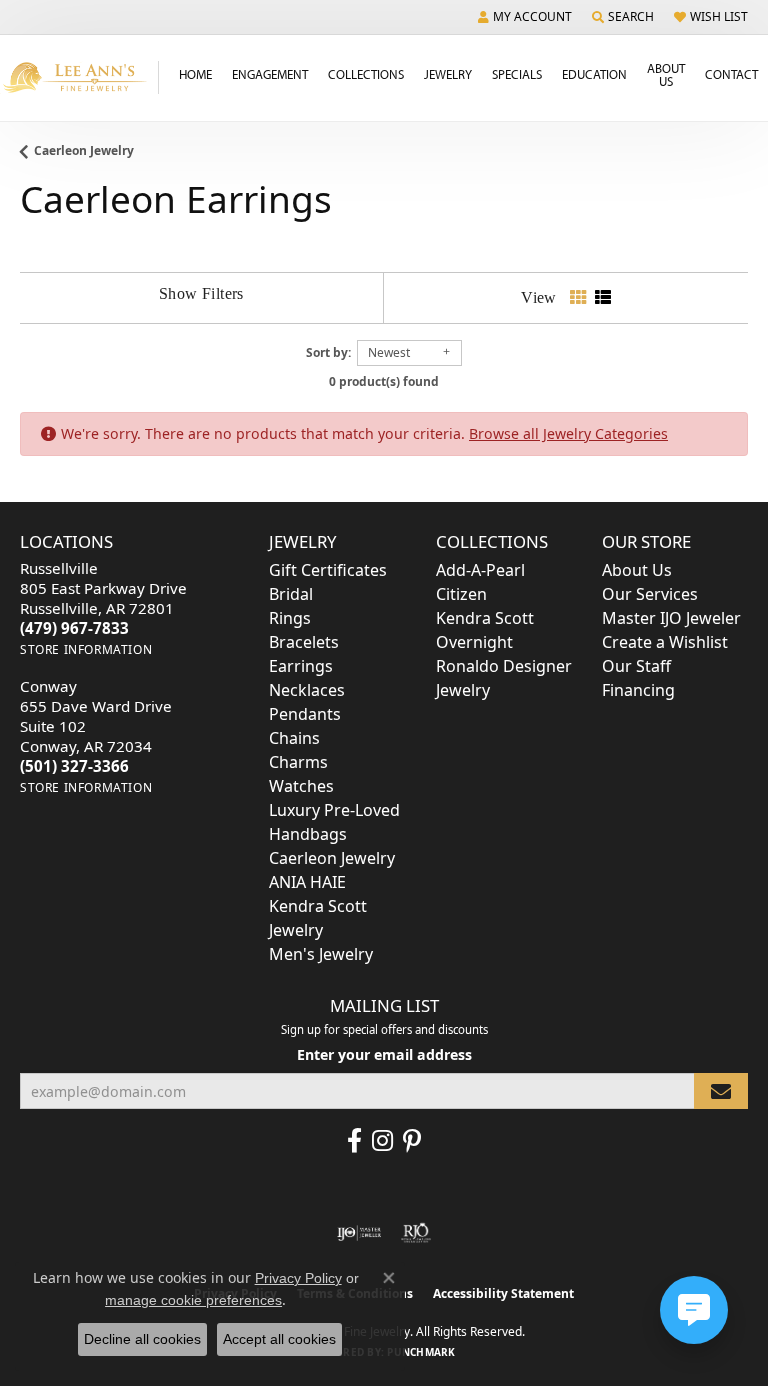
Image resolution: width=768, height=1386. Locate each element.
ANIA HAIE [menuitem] (307, 882)
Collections (366, 74)
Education (594, 74)
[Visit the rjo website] (416, 1233)
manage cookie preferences (193, 1300)
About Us (666, 74)
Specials (517, 74)
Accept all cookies (279, 1339)
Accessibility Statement (503, 1293)
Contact (731, 74)
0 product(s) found (384, 381)
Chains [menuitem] (294, 738)
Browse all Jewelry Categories (568, 433)
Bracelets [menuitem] (304, 642)
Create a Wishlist (665, 642)
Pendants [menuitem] (305, 714)
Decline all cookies (142, 1339)
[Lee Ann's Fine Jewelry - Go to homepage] (79, 77)
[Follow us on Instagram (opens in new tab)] (382, 1141)
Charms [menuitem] (298, 762)
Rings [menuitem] (290, 618)
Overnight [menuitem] (474, 642)
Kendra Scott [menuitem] (485, 618)
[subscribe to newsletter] (721, 1091)
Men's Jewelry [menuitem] (321, 954)
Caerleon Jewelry (84, 150)
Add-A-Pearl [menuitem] (480, 570)
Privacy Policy (298, 1278)
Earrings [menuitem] (301, 666)
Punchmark (421, 1352)
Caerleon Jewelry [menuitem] (332, 858)
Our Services (650, 594)
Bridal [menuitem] (291, 594)
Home (195, 74)
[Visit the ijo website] (359, 1233)
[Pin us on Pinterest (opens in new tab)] (412, 1141)
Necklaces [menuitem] (307, 690)
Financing (638, 690)
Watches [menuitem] (301, 786)
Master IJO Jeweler (671, 618)
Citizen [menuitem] (461, 594)
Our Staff (636, 666)
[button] (525, 17)
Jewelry (448, 74)
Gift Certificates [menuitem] (328, 570)
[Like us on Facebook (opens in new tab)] (354, 1141)
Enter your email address (384, 1054)
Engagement (270, 74)
